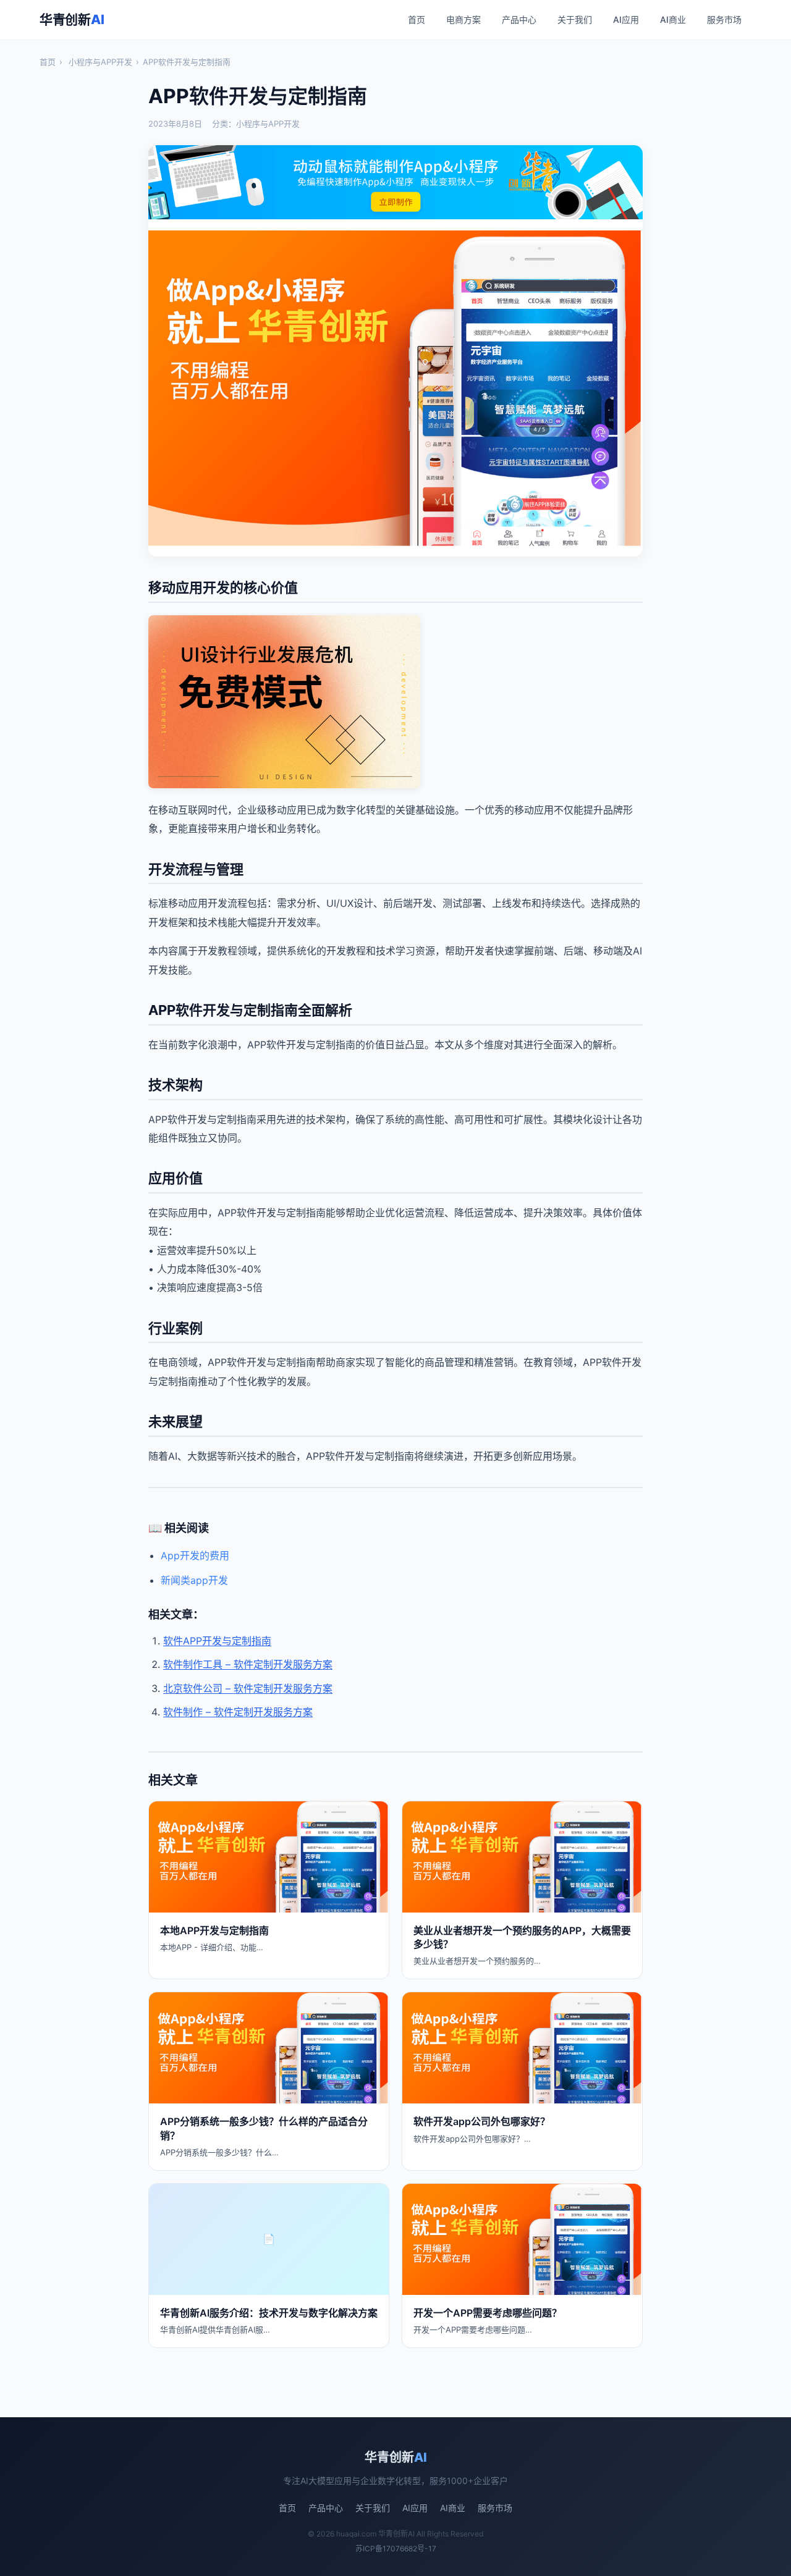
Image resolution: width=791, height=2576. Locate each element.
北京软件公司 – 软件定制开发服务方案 (248, 1688)
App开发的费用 (195, 1555)
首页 (417, 19)
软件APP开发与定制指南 (217, 1641)
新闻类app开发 (194, 1580)
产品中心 (519, 19)
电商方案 (463, 19)
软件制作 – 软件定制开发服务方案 (238, 1712)
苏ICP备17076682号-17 (396, 2549)
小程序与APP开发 (100, 62)
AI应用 (626, 19)
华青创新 (72, 19)
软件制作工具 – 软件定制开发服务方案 (248, 1664)
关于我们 (575, 19)
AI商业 (673, 19)
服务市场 (724, 19)
